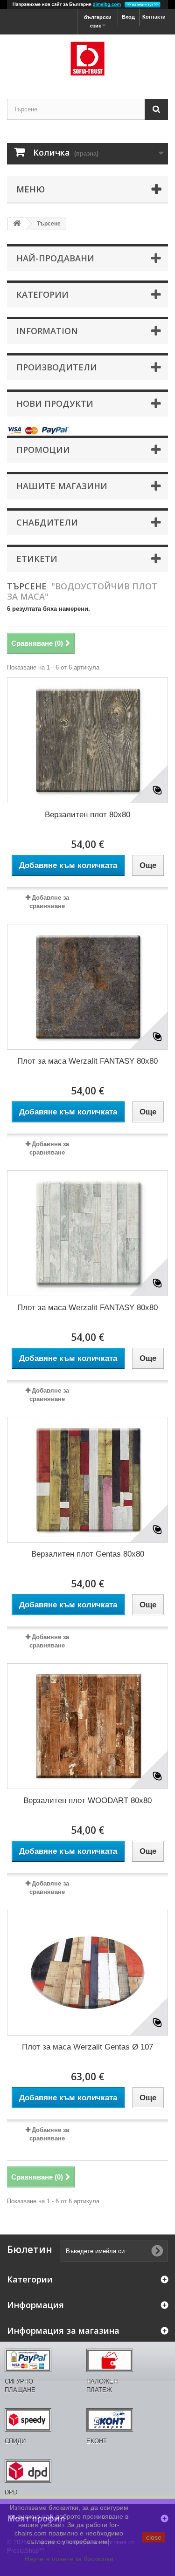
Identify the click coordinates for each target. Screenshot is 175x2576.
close (154, 2537)
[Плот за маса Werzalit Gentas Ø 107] (87, 1973)
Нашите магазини (62, 486)
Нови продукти (55, 403)
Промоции (43, 450)
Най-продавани (55, 258)
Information (47, 331)
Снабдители (47, 522)
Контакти (154, 17)
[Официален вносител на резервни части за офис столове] (87, 4)
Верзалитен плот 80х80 (87, 815)
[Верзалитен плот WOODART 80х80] (87, 1726)
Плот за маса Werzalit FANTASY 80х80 (87, 1061)
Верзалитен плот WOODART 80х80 (87, 1800)
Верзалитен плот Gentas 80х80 (88, 1554)
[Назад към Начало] (17, 224)
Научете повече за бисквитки (69, 2559)
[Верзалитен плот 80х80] (87, 740)
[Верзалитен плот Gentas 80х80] (87, 1480)
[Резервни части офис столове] (87, 58)
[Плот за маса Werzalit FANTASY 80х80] (87, 987)
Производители (57, 367)
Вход (128, 17)
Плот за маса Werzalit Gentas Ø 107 (87, 2047)
